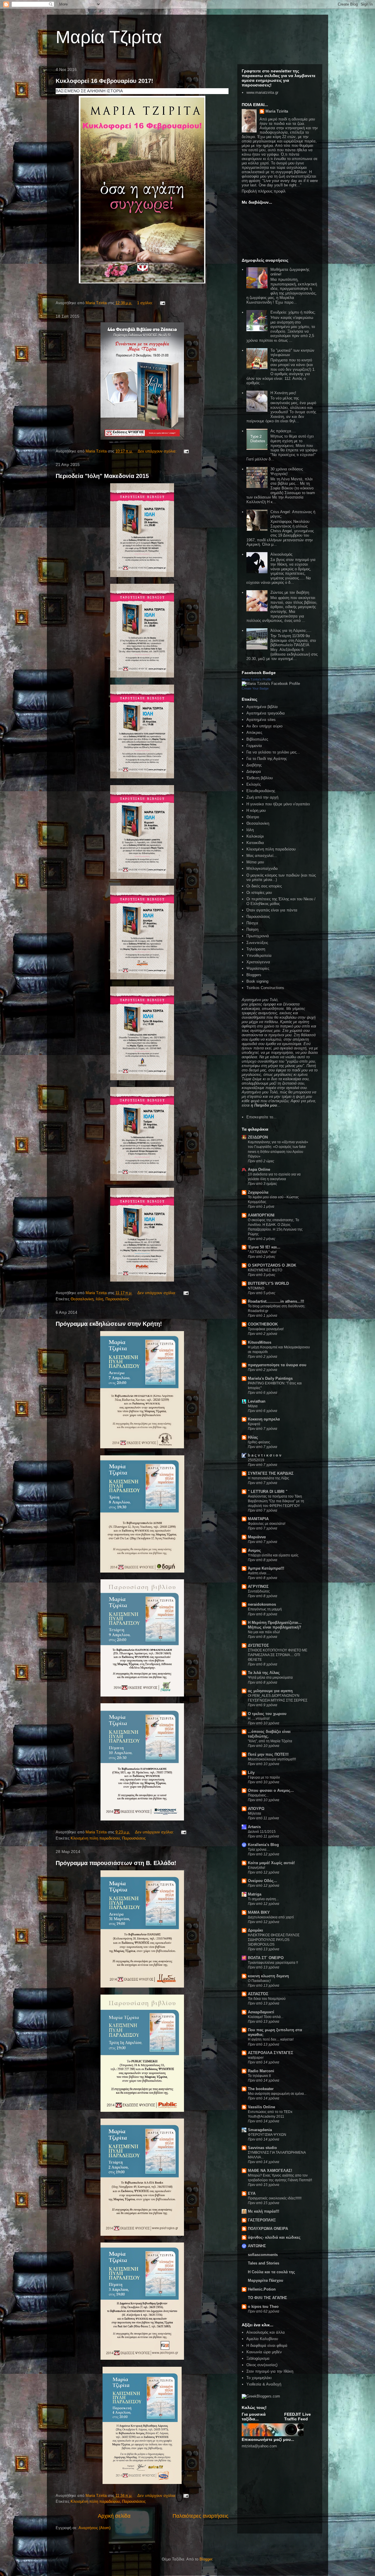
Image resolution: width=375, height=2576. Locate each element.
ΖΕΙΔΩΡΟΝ (258, 1137)
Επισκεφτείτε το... (261, 1117)
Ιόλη (99, 1299)
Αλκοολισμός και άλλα (266, 2332)
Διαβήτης (254, 765)
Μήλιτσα (254, 1813)
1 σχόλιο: (146, 303)
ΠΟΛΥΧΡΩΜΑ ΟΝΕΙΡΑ (268, 2229)
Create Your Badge (255, 688)
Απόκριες (254, 733)
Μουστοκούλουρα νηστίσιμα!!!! (272, 1759)
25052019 (256, 1460)
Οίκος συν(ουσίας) (262, 2365)
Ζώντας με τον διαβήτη (290, 592)
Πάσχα (252, 923)
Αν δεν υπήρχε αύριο (264, 726)
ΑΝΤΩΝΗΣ (257, 2246)
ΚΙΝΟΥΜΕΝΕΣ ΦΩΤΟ (265, 1270)
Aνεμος (254, 1550)
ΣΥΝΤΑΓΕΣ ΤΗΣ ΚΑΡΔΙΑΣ (271, 1473)
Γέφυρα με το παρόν (264, 1777)
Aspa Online (259, 1169)
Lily (251, 1773)
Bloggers (254, 975)
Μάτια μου (255, 862)
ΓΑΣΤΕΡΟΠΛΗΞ (262, 2220)
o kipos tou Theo (263, 2307)
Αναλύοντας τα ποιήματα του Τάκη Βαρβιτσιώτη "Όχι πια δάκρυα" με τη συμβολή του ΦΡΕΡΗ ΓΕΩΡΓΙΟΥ (276, 1501)
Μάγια (253, 1406)
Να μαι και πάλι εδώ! (264, 1632)
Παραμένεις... (258, 1795)
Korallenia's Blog (263, 1845)
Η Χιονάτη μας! (283, 393)
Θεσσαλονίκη (82, 1299)
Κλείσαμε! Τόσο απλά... (266, 2017)
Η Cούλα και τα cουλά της (271, 2272)
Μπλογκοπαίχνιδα (262, 868)
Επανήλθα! (256, 1868)
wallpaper (256, 2058)
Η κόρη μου (256, 810)
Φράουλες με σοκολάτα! (267, 1524)
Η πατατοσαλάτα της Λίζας (269, 1478)
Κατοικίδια (255, 843)
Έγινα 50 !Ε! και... (264, 1247)
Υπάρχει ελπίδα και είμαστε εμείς (273, 1555)
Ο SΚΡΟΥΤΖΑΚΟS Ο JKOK (272, 1265)
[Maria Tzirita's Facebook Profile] (271, 684)
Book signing (257, 981)
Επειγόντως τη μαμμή (265, 1609)
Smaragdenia (260, 2130)
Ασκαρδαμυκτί (261, 2012)
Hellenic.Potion (262, 2289)
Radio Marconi (261, 2071)
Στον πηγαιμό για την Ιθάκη (270, 2371)
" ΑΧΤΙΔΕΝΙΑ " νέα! (262, 1252)
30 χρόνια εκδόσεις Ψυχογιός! (287, 471)
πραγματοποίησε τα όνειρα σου (277, 1365)
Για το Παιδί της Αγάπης (267, 759)
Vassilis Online (261, 2107)
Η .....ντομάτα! (259, 1719)
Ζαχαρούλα (258, 1192)
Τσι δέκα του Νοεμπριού (267, 1999)
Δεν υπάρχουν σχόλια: (158, 451)
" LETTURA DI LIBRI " (268, 1492)
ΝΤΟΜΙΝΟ (256, 1288)
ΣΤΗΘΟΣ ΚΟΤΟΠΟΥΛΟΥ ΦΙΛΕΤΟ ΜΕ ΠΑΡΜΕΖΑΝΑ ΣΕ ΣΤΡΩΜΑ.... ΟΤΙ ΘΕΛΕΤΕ (278, 1655)
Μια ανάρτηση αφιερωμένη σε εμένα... (277, 2094)
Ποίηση (252, 929)
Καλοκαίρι (255, 836)
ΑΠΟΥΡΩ (256, 1809)
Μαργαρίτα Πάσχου (266, 2280)
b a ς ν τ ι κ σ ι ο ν (265, 1455)
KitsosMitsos (260, 1342)
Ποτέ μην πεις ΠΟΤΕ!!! (268, 1754)
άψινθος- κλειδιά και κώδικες (274, 2237)
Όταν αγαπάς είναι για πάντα (272, 910)
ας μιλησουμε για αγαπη (270, 1691)
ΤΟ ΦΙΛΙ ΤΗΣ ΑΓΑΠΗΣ (267, 2298)
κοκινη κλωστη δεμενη (268, 1976)
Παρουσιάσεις (117, 1299)
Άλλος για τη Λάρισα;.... (291, 631)
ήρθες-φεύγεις (259, 1442)
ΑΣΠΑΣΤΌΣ (258, 1994)
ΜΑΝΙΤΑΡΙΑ (258, 1519)
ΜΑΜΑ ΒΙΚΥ (259, 1912)
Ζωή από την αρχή (262, 797)
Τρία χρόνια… (259, 1850)
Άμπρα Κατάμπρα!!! (266, 1568)
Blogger (206, 2559)
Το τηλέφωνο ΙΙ (259, 2076)
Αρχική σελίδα (114, 2516)
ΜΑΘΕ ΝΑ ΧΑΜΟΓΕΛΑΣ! (270, 2171)
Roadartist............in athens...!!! (276, 1301)
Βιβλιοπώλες (257, 739)
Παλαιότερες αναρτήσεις (201, 2516)
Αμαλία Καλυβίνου (262, 2339)
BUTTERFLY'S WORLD (268, 1283)
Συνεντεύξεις (257, 943)
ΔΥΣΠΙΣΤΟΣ (258, 1645)
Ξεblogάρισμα (258, 2358)
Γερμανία (254, 746)
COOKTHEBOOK (263, 1324)
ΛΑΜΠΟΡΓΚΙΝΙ (261, 1215)
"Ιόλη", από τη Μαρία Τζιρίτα (270, 1741)
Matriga (255, 1894)
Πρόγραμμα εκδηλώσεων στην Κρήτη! (109, 1324)
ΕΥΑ (252, 2193)
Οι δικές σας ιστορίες (264, 886)
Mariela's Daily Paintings (270, 1378)
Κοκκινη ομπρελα (264, 1419)
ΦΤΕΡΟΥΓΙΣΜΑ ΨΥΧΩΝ (267, 2135)
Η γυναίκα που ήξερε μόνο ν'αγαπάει (278, 804)
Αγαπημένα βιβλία (262, 707)
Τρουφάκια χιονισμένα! (266, 1329)
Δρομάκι (255, 1930)
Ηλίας (253, 1437)
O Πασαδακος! (259, 1981)
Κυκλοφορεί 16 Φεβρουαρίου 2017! (104, 81)
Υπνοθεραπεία (259, 956)
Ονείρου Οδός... (262, 1881)
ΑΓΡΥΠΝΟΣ (258, 1586)
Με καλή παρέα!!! (264, 2211)
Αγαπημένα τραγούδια (266, 713)
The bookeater (261, 2089)
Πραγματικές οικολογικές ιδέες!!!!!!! (275, 2198)
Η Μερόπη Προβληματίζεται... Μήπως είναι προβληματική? (275, 1625)
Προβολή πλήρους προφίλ (264, 191)
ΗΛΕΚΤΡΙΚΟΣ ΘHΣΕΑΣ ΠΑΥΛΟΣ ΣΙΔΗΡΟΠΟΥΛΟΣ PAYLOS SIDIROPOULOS (274, 1940)
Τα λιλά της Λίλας (264, 1673)
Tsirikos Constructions (265, 988)
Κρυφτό (254, 1424)
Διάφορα (254, 771)
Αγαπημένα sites (261, 720)
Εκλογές (254, 784)
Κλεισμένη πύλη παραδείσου (95, 1838)
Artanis (254, 1827)
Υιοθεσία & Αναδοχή (264, 2384)
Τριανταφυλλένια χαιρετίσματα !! (273, 1963)
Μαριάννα (257, 1537)
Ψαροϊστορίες (258, 968)
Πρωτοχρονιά (258, 936)
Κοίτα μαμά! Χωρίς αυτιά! (271, 1863)
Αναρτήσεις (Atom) (94, 2528)
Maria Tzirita (277, 111)
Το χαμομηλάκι (259, 2378)
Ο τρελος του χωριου (267, 1714)
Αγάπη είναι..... (259, 1573)
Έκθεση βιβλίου (260, 778)
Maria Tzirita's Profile (256, 679)
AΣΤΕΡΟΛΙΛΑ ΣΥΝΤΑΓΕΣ (271, 2053)
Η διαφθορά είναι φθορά (267, 2346)
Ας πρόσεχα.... (283, 431)
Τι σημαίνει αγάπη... (263, 1899)
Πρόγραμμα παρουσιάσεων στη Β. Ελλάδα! (116, 1863)
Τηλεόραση (256, 949)
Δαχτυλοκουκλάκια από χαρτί (271, 1917)
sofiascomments (263, 2255)
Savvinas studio (262, 2148)
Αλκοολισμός (281, 554)
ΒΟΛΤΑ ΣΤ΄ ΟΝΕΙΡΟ (266, 1958)
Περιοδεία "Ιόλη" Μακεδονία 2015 (102, 476)
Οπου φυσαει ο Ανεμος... (271, 1790)
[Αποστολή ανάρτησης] (162, 303)
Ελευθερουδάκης (261, 791)
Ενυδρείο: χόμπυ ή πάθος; (293, 312)
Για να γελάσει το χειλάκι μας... (273, 752)
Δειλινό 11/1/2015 (262, 1832)
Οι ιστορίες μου (259, 893)
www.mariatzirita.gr (262, 92)
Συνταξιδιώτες (259, 1591)
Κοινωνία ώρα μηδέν (264, 2352)
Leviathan (257, 1401)
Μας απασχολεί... (262, 856)
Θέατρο (253, 817)
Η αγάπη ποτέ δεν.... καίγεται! (271, 2039)
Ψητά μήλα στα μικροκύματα (270, 1677)
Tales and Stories (264, 2263)
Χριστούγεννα (258, 962)
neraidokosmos (262, 1604)
